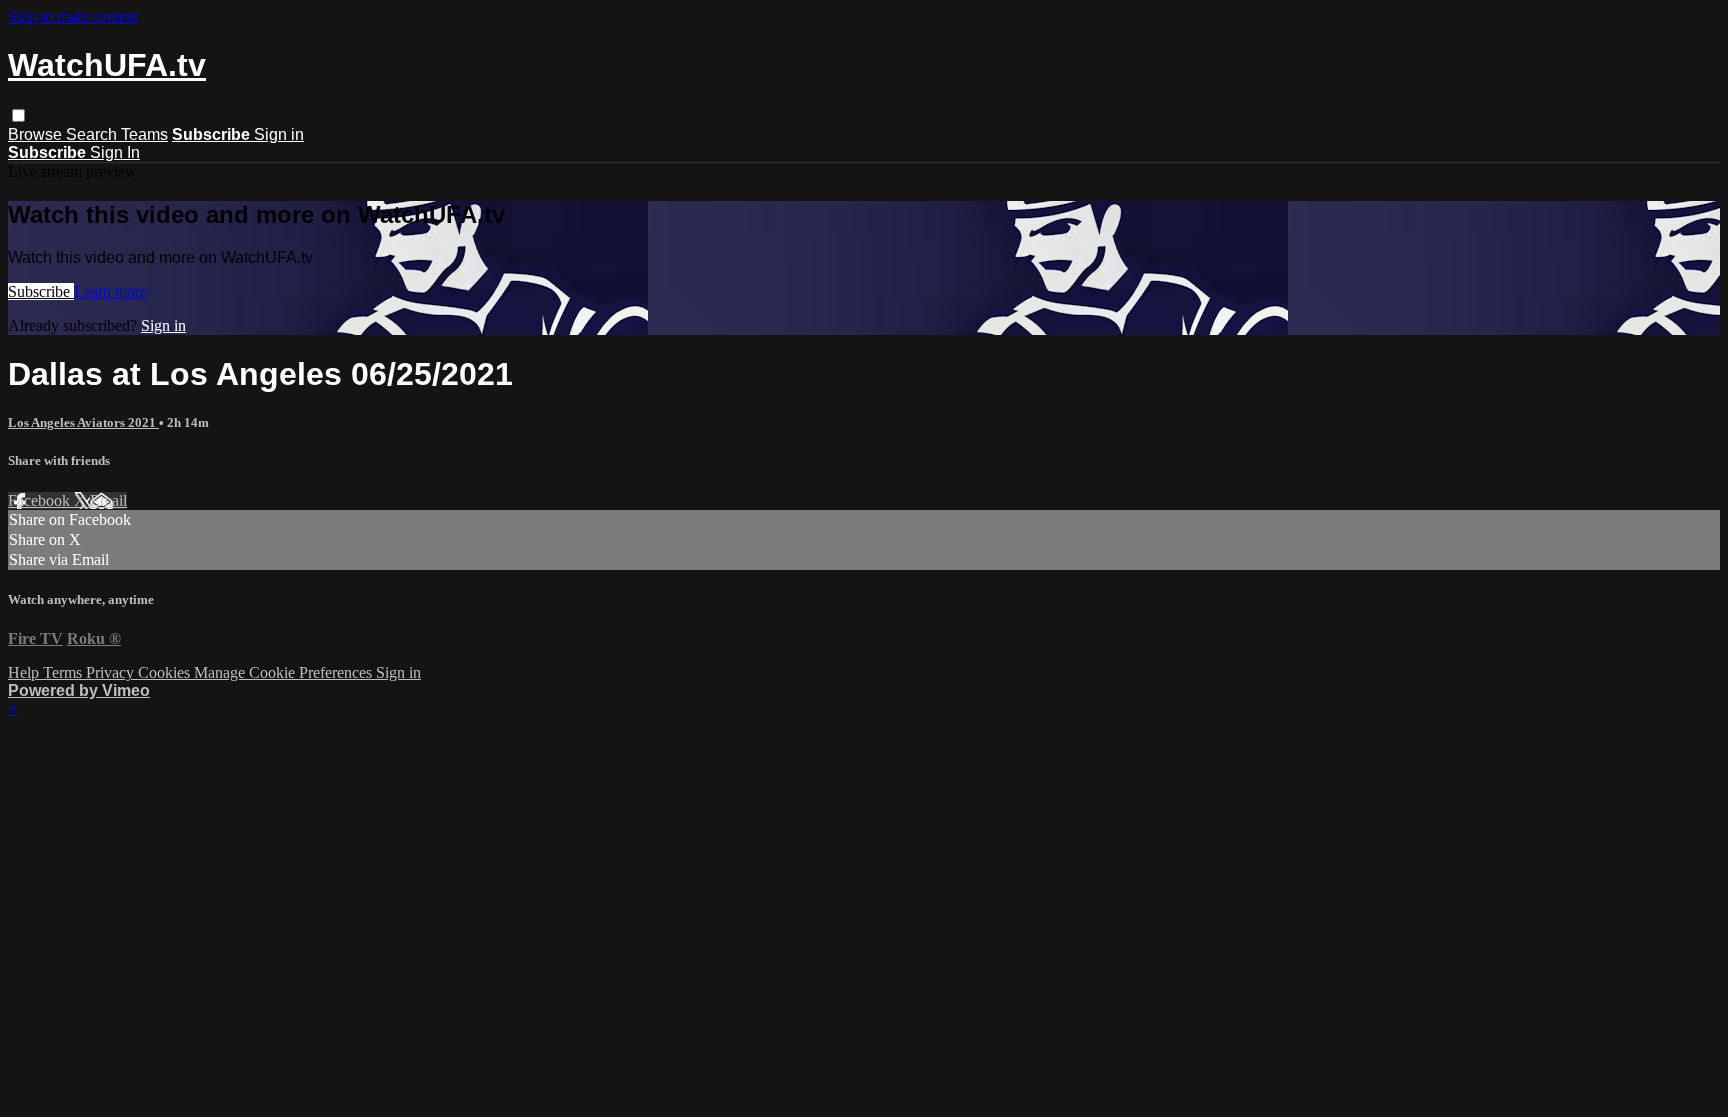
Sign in (279, 134)
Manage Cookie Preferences (285, 672)
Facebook (41, 500)
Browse (37, 134)
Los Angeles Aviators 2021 (83, 422)
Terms (64, 672)
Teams (144, 134)
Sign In (115, 152)
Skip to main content (73, 16)
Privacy (112, 672)
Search (93, 134)
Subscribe (41, 291)
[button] (18, 115)
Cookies (166, 672)
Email (108, 500)
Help (25, 672)
